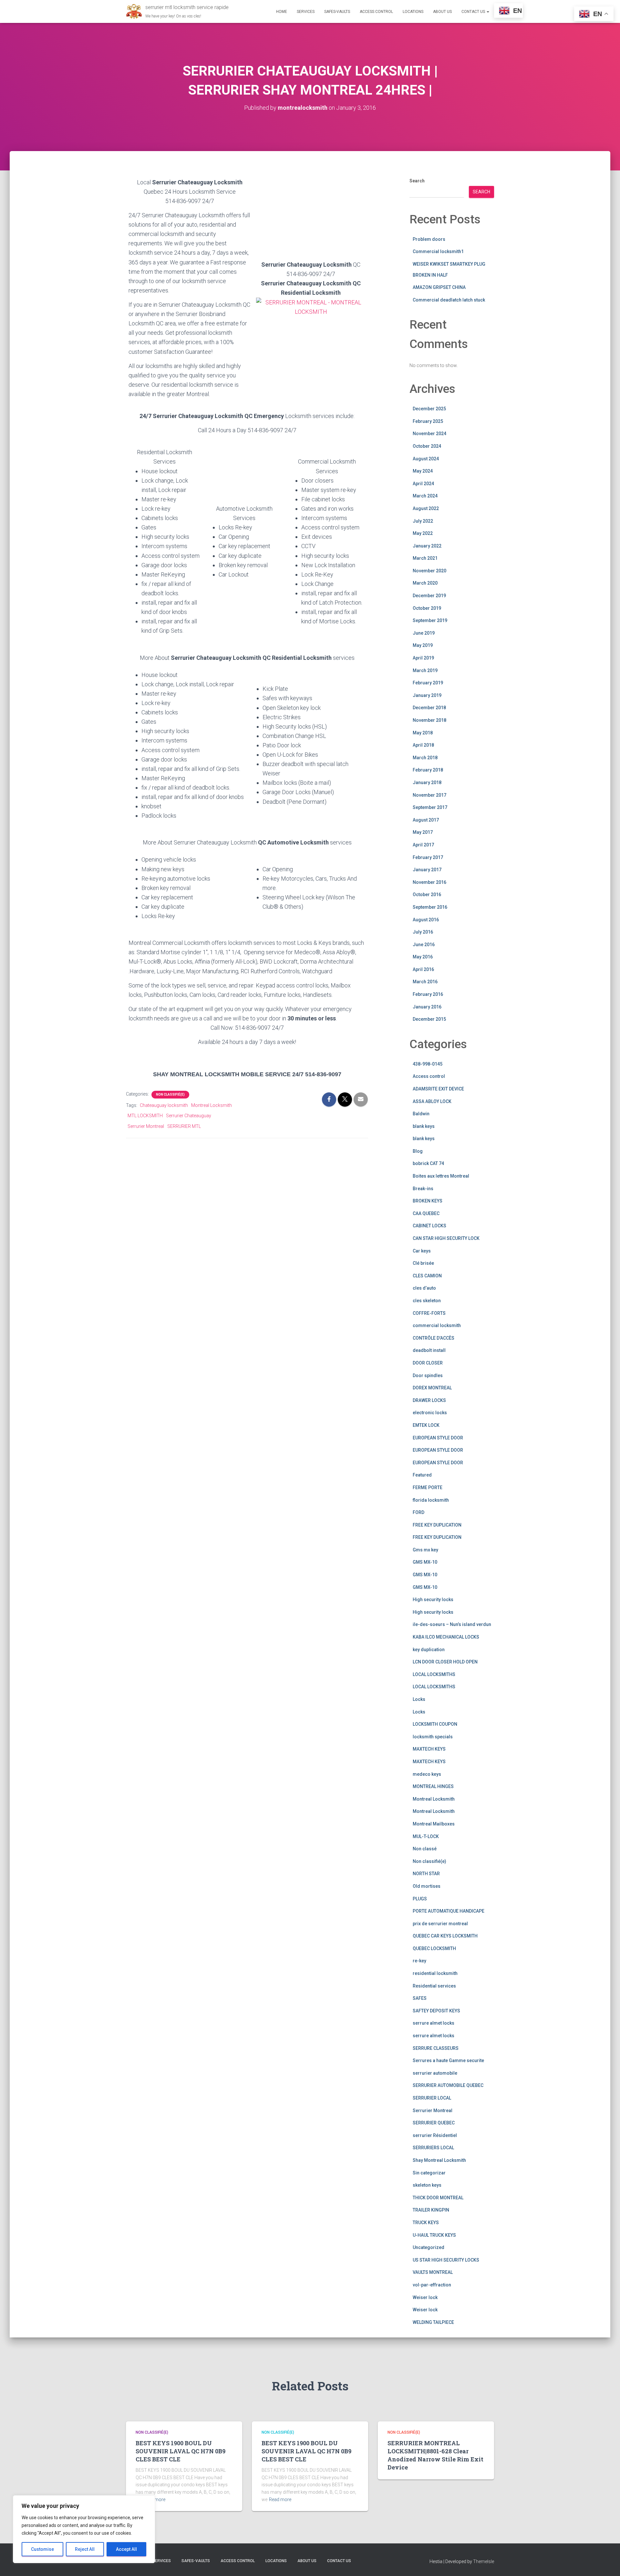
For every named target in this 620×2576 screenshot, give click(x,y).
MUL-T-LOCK (426, 1836)
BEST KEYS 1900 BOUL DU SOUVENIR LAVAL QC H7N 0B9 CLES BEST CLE (181, 2451)
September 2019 (430, 620)
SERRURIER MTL (184, 1126)
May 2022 (423, 533)
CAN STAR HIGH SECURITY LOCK (446, 1238)
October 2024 (427, 446)
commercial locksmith (437, 1325)
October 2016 (427, 894)
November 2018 (429, 720)
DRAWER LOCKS (429, 1400)
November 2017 (429, 795)
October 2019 (427, 608)
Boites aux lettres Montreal (441, 1176)
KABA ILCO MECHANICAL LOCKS (446, 1637)
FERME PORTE (428, 1487)
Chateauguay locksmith (164, 1105)
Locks (419, 1699)
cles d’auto (424, 1288)
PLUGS (420, 1899)
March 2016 (425, 982)
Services (306, 12)
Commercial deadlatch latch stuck (449, 300)
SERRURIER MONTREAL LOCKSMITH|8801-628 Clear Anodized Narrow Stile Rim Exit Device (435, 2455)
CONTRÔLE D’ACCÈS (434, 1338)
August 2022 (426, 508)
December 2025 (429, 409)
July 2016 (423, 932)
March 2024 (425, 496)
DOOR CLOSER (428, 1363)
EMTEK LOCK (426, 1425)
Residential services (434, 1986)
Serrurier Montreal (146, 1126)
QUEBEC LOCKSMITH (434, 1948)
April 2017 (423, 845)
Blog (418, 1151)
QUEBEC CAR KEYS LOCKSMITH (445, 1936)
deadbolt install (429, 1350)
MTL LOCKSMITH (145, 1116)
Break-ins (423, 1189)
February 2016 (428, 994)
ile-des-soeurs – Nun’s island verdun (452, 1624)
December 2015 (429, 1019)
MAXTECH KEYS (429, 1749)
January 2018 (427, 782)
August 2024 (426, 459)
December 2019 (429, 596)
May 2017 (423, 832)
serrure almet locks (434, 2023)
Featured (422, 1475)
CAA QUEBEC (426, 1213)
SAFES (420, 1998)
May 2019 (423, 645)
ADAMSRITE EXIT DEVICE (438, 1089)
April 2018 (423, 745)
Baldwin (421, 1114)
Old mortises (427, 1886)
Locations (413, 12)
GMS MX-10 (425, 1562)
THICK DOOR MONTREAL (438, 2198)
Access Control (376, 12)
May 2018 (423, 733)
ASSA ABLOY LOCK (432, 1101)
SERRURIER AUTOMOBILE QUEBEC (448, 2085)
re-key (419, 1961)
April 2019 (423, 658)
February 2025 (428, 421)
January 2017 (427, 870)
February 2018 (428, 770)
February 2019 (428, 683)
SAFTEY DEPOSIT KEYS (436, 2011)
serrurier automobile (435, 2073)
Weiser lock (425, 2297)
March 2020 (425, 583)
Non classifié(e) (170, 1094)
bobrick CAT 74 (428, 1163)
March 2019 (425, 670)
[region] (84, 2529)
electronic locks (430, 1413)
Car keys (422, 1251)
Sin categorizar (429, 2173)
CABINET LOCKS (429, 1226)
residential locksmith (435, 1973)
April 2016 (423, 969)
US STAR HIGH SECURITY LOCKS (446, 2260)
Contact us (474, 12)
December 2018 (429, 708)
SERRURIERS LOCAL (433, 2148)
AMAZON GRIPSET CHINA (439, 287)
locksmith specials (433, 1737)
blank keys (424, 1126)
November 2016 (429, 882)
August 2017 (426, 820)
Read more (280, 2499)
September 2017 (430, 807)
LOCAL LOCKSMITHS (434, 1674)
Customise (42, 2549)
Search (417, 181)
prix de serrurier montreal (440, 1924)
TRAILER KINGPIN (431, 2210)
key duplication (429, 1650)
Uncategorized (429, 2247)
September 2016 (430, 907)
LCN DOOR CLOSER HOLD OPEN (445, 1662)
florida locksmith (431, 1500)
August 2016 (426, 920)
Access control (429, 1076)
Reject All (85, 2549)
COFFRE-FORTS (429, 1313)
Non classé (425, 1849)
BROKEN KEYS (428, 1201)
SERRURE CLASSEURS (436, 2048)
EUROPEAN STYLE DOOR (438, 1438)
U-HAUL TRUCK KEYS (434, 2235)
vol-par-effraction (432, 2285)
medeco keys (427, 1774)
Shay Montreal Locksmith (439, 2160)
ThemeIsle (484, 2561)
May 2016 (423, 957)
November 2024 (429, 434)
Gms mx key (425, 1550)
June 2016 (424, 945)
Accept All (126, 2549)
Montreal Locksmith (212, 1105)
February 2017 (428, 857)
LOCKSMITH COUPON (435, 1724)
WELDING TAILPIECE (433, 2322)
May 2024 (423, 471)
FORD (418, 1512)
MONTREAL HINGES (433, 1786)
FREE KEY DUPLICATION (437, 1525)
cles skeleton (427, 1301)
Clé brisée (423, 1263)
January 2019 (427, 695)
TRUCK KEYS (426, 2223)
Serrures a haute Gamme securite (448, 2060)
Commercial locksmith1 (438, 251)
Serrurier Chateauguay (189, 1116)
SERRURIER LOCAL (432, 2098)
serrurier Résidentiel (435, 2135)
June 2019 (424, 633)
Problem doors (429, 239)
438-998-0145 (428, 1064)
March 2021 (425, 558)
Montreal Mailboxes (434, 1824)
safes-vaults (337, 12)
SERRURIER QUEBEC (434, 2123)
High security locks (433, 1600)
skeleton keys (427, 2185)
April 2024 (423, 484)
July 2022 (423, 521)
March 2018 (425, 758)
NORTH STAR (426, 1874)
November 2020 (429, 571)
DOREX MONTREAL (432, 1388)
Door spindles (428, 1375)
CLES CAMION (427, 1276)
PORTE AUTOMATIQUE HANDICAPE (449, 1911)
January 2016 (427, 1007)
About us (442, 12)
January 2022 (427, 546)
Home (282, 12)
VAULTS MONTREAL (433, 2272)
